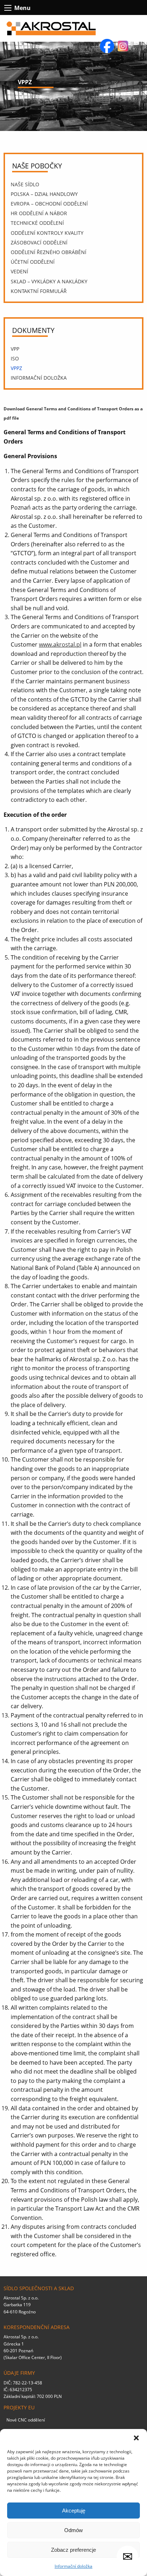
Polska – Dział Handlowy (44, 194)
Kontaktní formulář (39, 291)
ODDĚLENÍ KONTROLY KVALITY (47, 233)
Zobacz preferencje (73, 2550)
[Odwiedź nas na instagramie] (123, 45)
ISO (15, 358)
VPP (15, 349)
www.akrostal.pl (60, 644)
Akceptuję (74, 2511)
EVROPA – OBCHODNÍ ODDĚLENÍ (49, 204)
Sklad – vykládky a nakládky (49, 281)
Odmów (73, 2530)
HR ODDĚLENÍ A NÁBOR (39, 213)
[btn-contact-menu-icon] (8, 8)
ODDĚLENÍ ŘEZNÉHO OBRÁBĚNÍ (49, 252)
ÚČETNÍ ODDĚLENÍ (33, 262)
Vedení (19, 271)
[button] (136, 2438)
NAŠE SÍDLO (25, 184)
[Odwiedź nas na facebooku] (108, 45)
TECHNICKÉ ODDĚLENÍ (37, 223)
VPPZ (16, 368)
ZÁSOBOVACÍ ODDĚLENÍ (39, 242)
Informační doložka (73, 2566)
